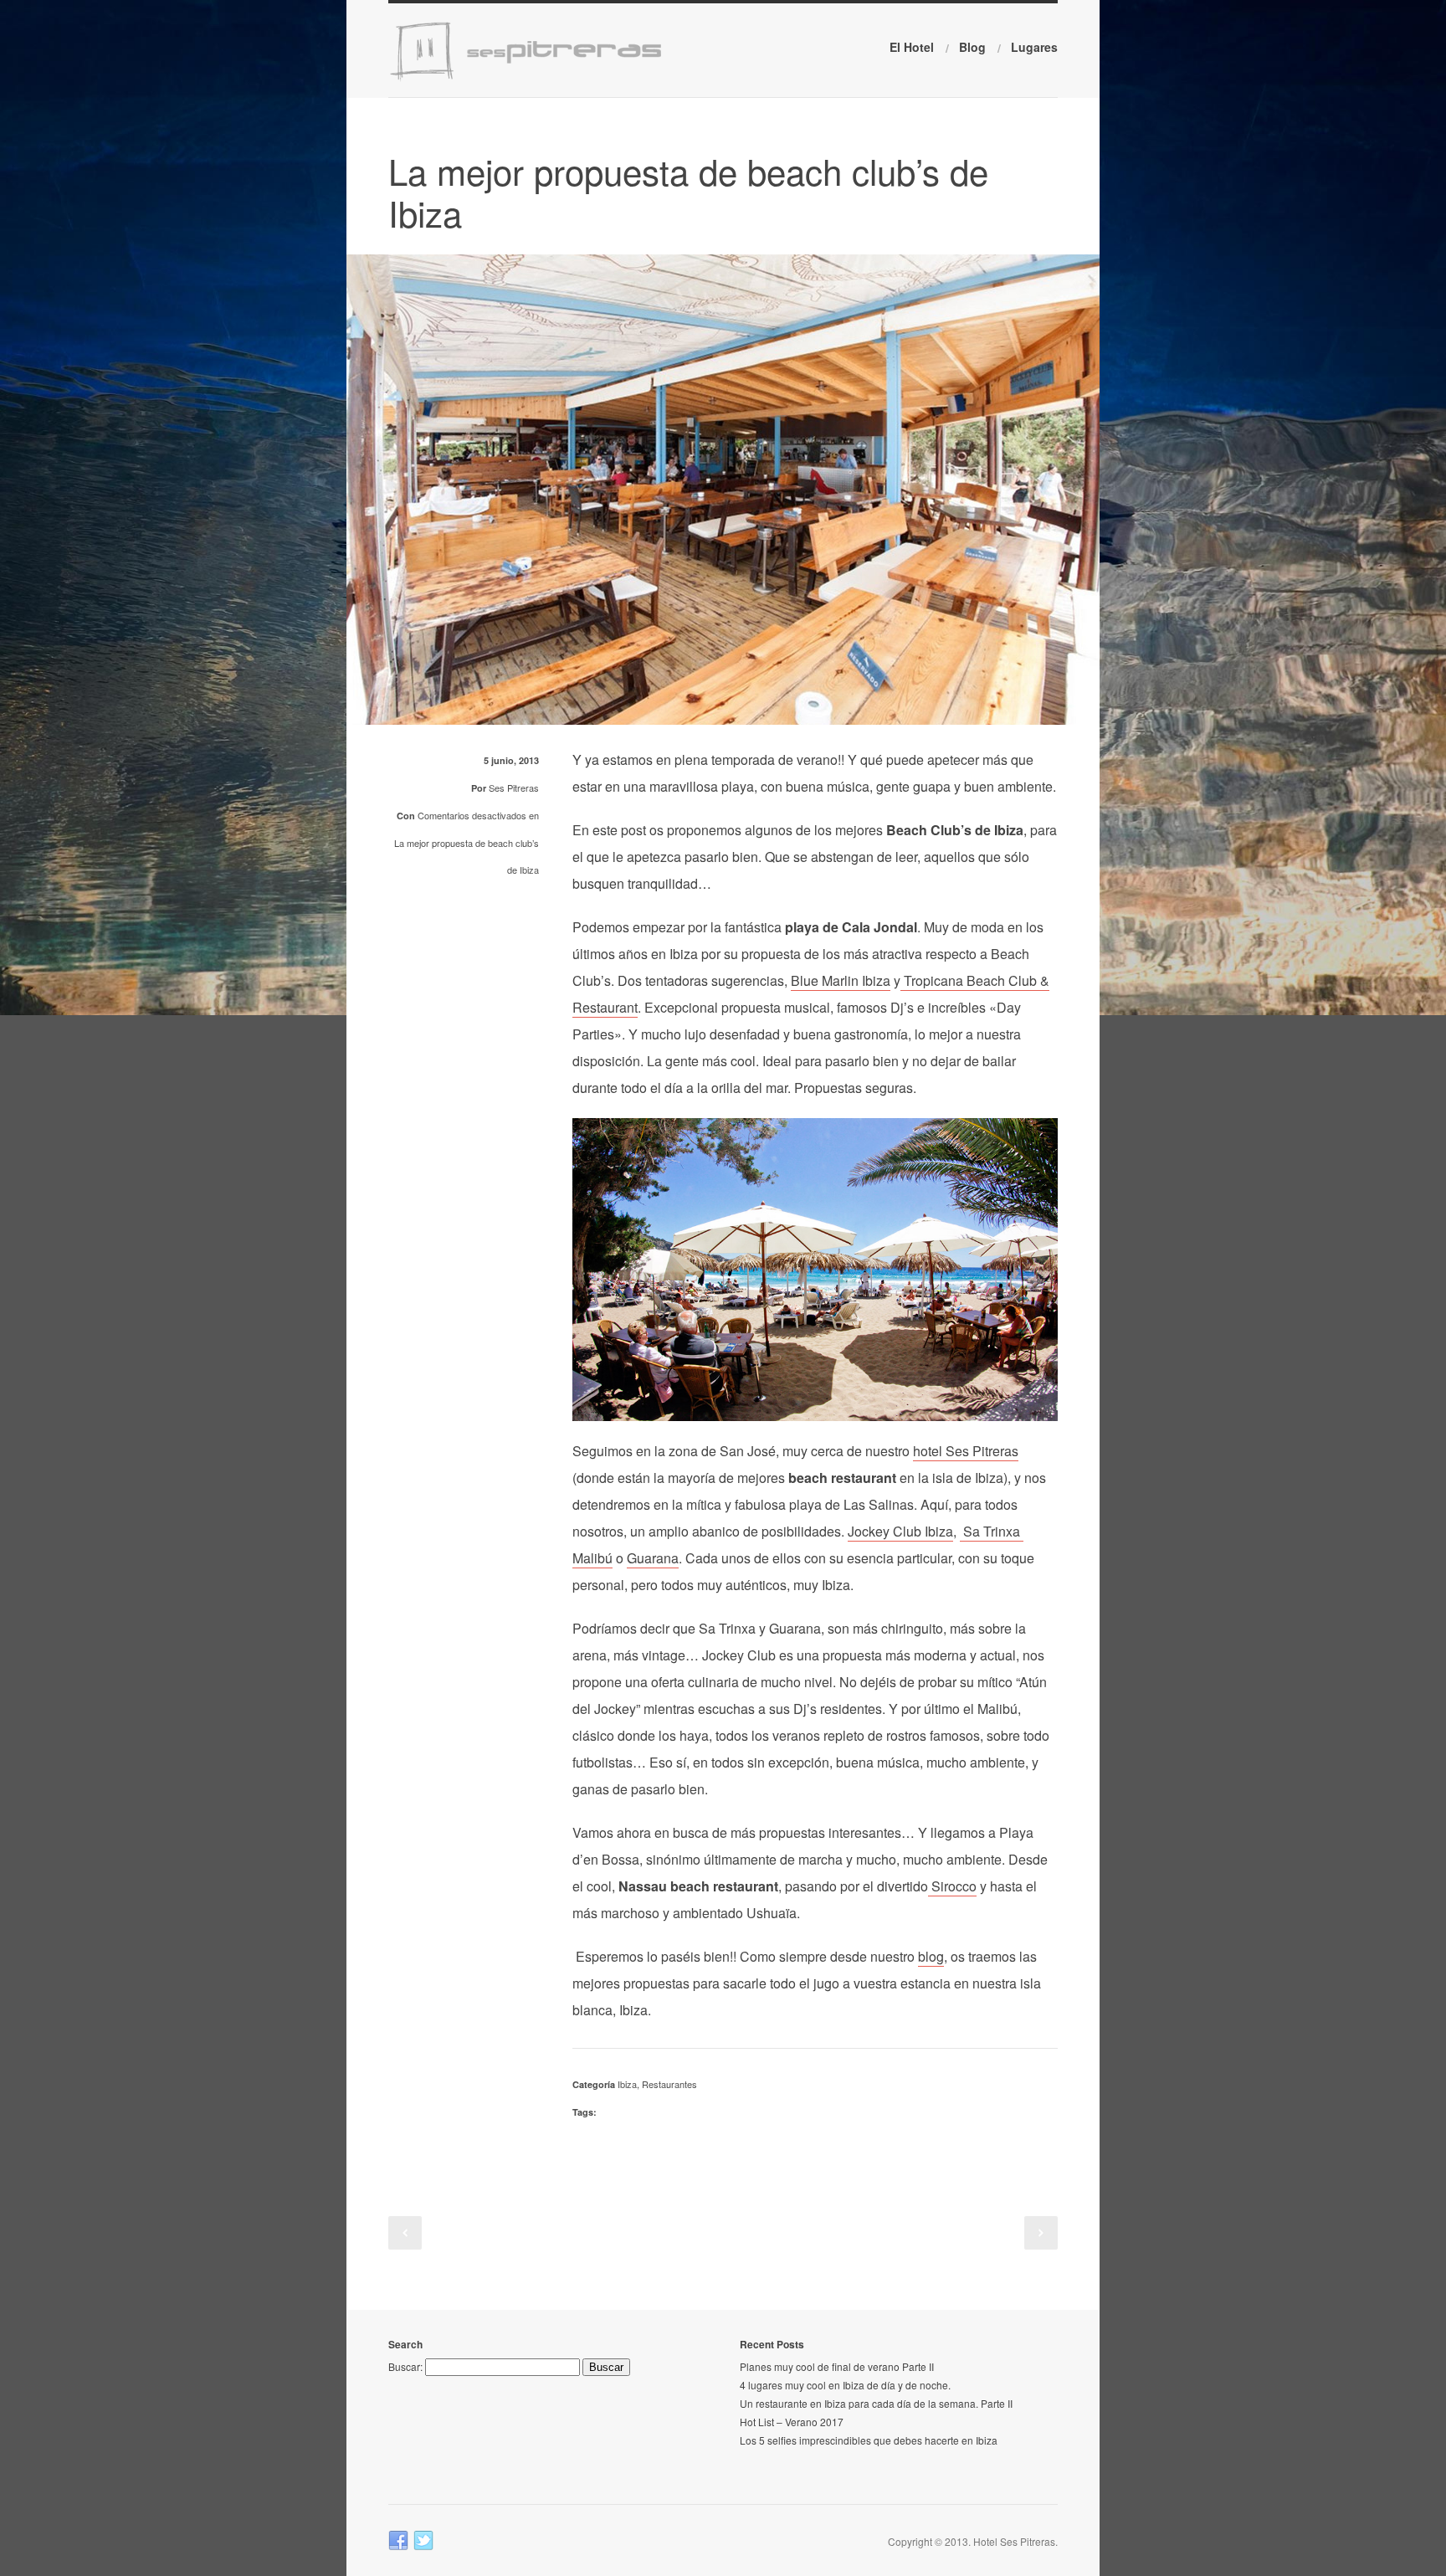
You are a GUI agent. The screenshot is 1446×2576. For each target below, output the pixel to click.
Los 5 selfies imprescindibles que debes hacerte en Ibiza (869, 2440)
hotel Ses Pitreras (966, 1451)
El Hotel (912, 47)
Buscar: (405, 2366)
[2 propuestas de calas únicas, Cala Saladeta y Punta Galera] (405, 2233)
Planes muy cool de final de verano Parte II (837, 2366)
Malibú (592, 1558)
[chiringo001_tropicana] (723, 713)
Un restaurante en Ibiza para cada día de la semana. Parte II (876, 2403)
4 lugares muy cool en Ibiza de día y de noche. (845, 2385)
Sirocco (952, 1886)
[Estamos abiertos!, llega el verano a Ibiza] (1041, 2233)
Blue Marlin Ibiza (841, 980)
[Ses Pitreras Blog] (545, 78)
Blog (972, 47)
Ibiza (627, 2084)
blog (931, 1956)
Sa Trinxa (992, 1531)
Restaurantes (669, 2084)
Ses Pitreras (514, 788)
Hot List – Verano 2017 (792, 2422)
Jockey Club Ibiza (900, 1531)
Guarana (653, 1558)
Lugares (1034, 47)
